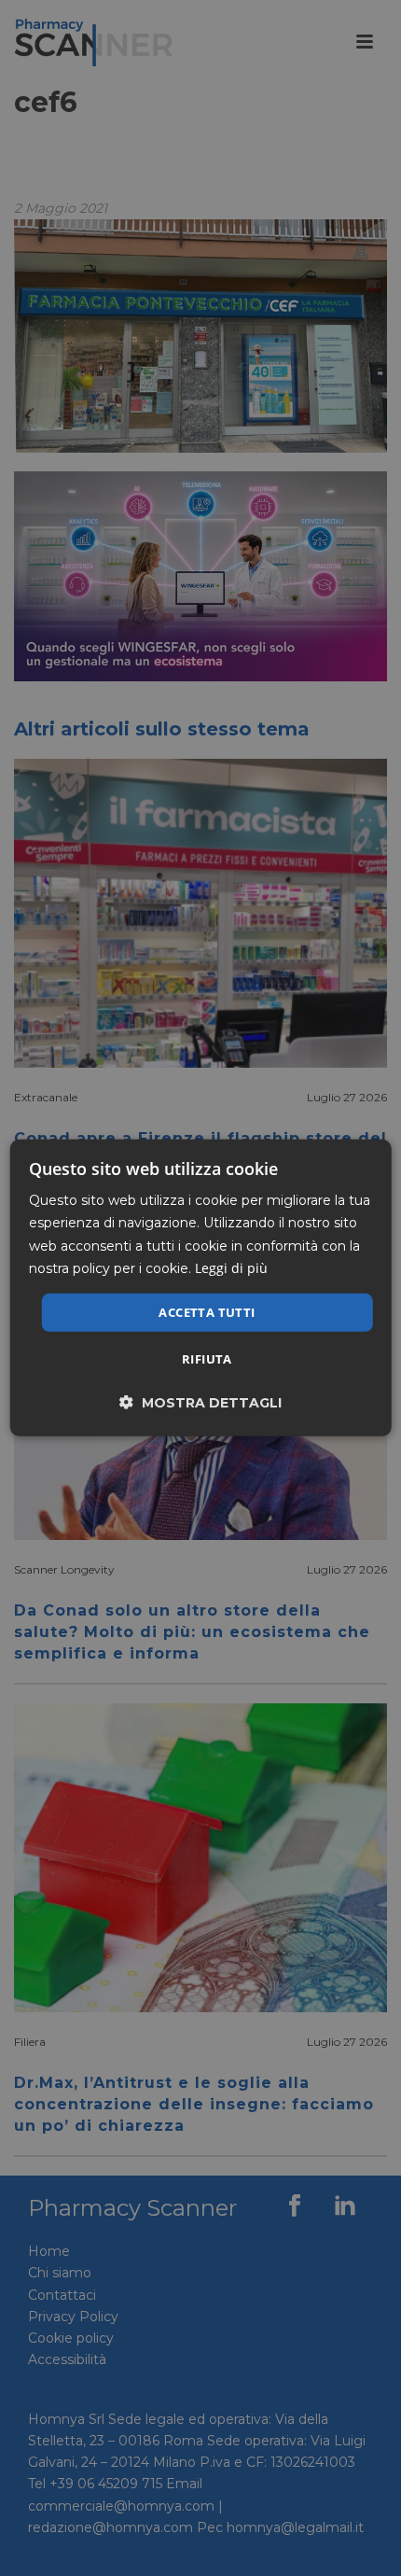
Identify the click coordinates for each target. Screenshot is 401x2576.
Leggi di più (231, 1267)
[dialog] (201, 1288)
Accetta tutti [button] (207, 1312)
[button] (200, 1402)
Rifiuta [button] (207, 1359)
